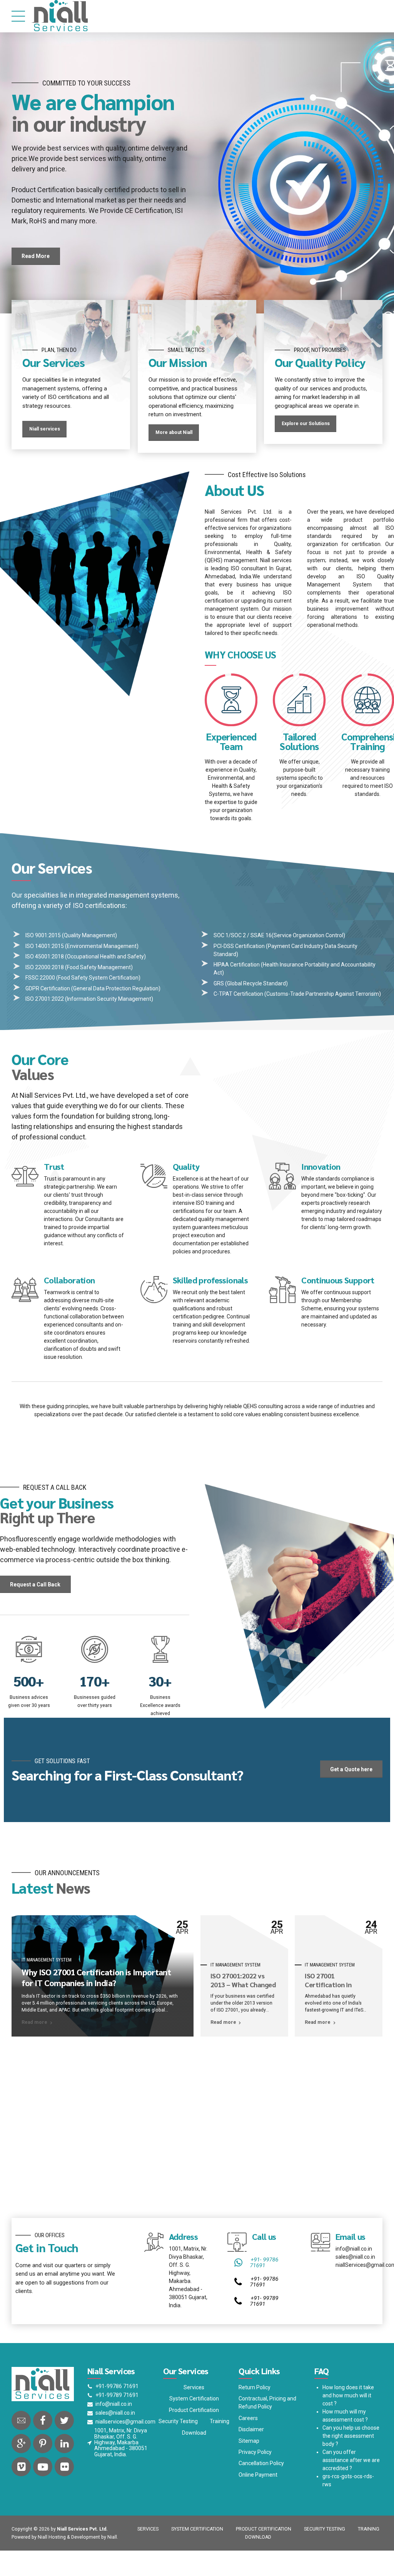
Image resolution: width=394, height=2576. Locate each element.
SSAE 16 (261, 970)
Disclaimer (251, 2464)
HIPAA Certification (237, 999)
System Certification (194, 2433)
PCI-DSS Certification (239, 980)
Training (220, 2455)
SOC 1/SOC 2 (230, 970)
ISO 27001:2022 (45, 1033)
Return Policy (255, 2422)
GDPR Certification (48, 1023)
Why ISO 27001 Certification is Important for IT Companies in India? (96, 2012)
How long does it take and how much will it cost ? (348, 2430)
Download (194, 2467)
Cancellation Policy (261, 2497)
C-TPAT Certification (238, 1028)
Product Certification (194, 2444)
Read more (34, 2057)
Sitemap (249, 2475)
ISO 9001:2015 (43, 970)
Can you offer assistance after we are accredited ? (351, 2494)
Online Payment (258, 2509)
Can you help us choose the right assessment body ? (351, 2470)
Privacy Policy (255, 2486)
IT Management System (47, 1994)
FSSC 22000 (41, 1012)
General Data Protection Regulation (116, 1023)
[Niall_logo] (43, 2419)
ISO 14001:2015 (45, 980)
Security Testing (178, 2455)
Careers (248, 2452)
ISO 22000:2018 (45, 1002)
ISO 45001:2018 (45, 991)
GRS (219, 1018)
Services (194, 2422)
